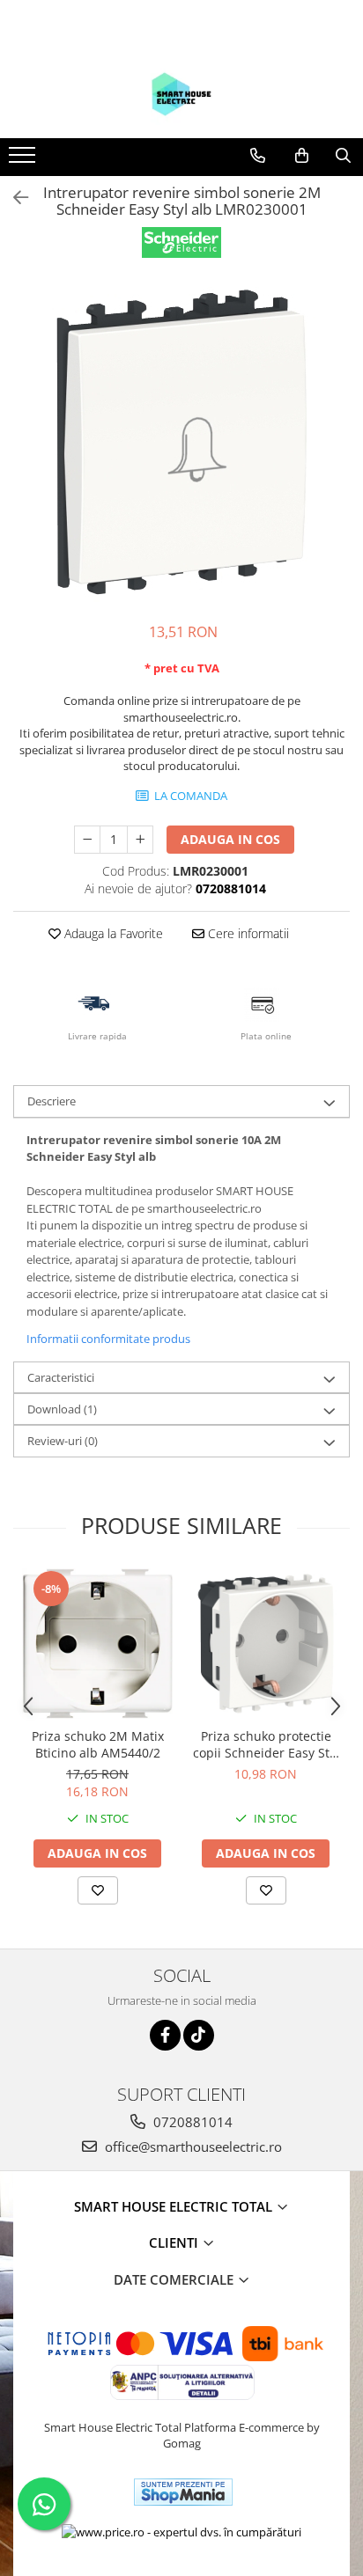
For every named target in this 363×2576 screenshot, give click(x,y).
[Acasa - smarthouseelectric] (181, 94)
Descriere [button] (52, 1101)
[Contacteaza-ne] (258, 156)
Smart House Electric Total (175, 2206)
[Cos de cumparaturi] (302, 156)
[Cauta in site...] (343, 156)
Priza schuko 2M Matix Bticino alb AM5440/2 (98, 1744)
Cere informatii (247, 933)
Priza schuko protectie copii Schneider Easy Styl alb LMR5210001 (266, 1744)
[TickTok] (199, 2035)
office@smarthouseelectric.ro (192, 2147)
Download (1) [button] (62, 1409)
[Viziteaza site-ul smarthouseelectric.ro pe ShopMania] (183, 2492)
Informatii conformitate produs (108, 1339)
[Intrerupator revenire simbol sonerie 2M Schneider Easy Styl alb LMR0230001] (181, 442)
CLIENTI (175, 2242)
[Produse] (24, 160)
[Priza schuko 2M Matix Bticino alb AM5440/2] (97, 1644)
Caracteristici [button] (61, 1377)
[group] (181, 442)
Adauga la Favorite (112, 933)
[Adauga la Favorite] (98, 1890)
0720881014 (191, 2122)
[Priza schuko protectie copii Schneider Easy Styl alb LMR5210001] (266, 1644)
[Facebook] (165, 2035)
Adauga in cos (230, 839)
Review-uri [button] (63, 1441)
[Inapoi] (13, 198)
